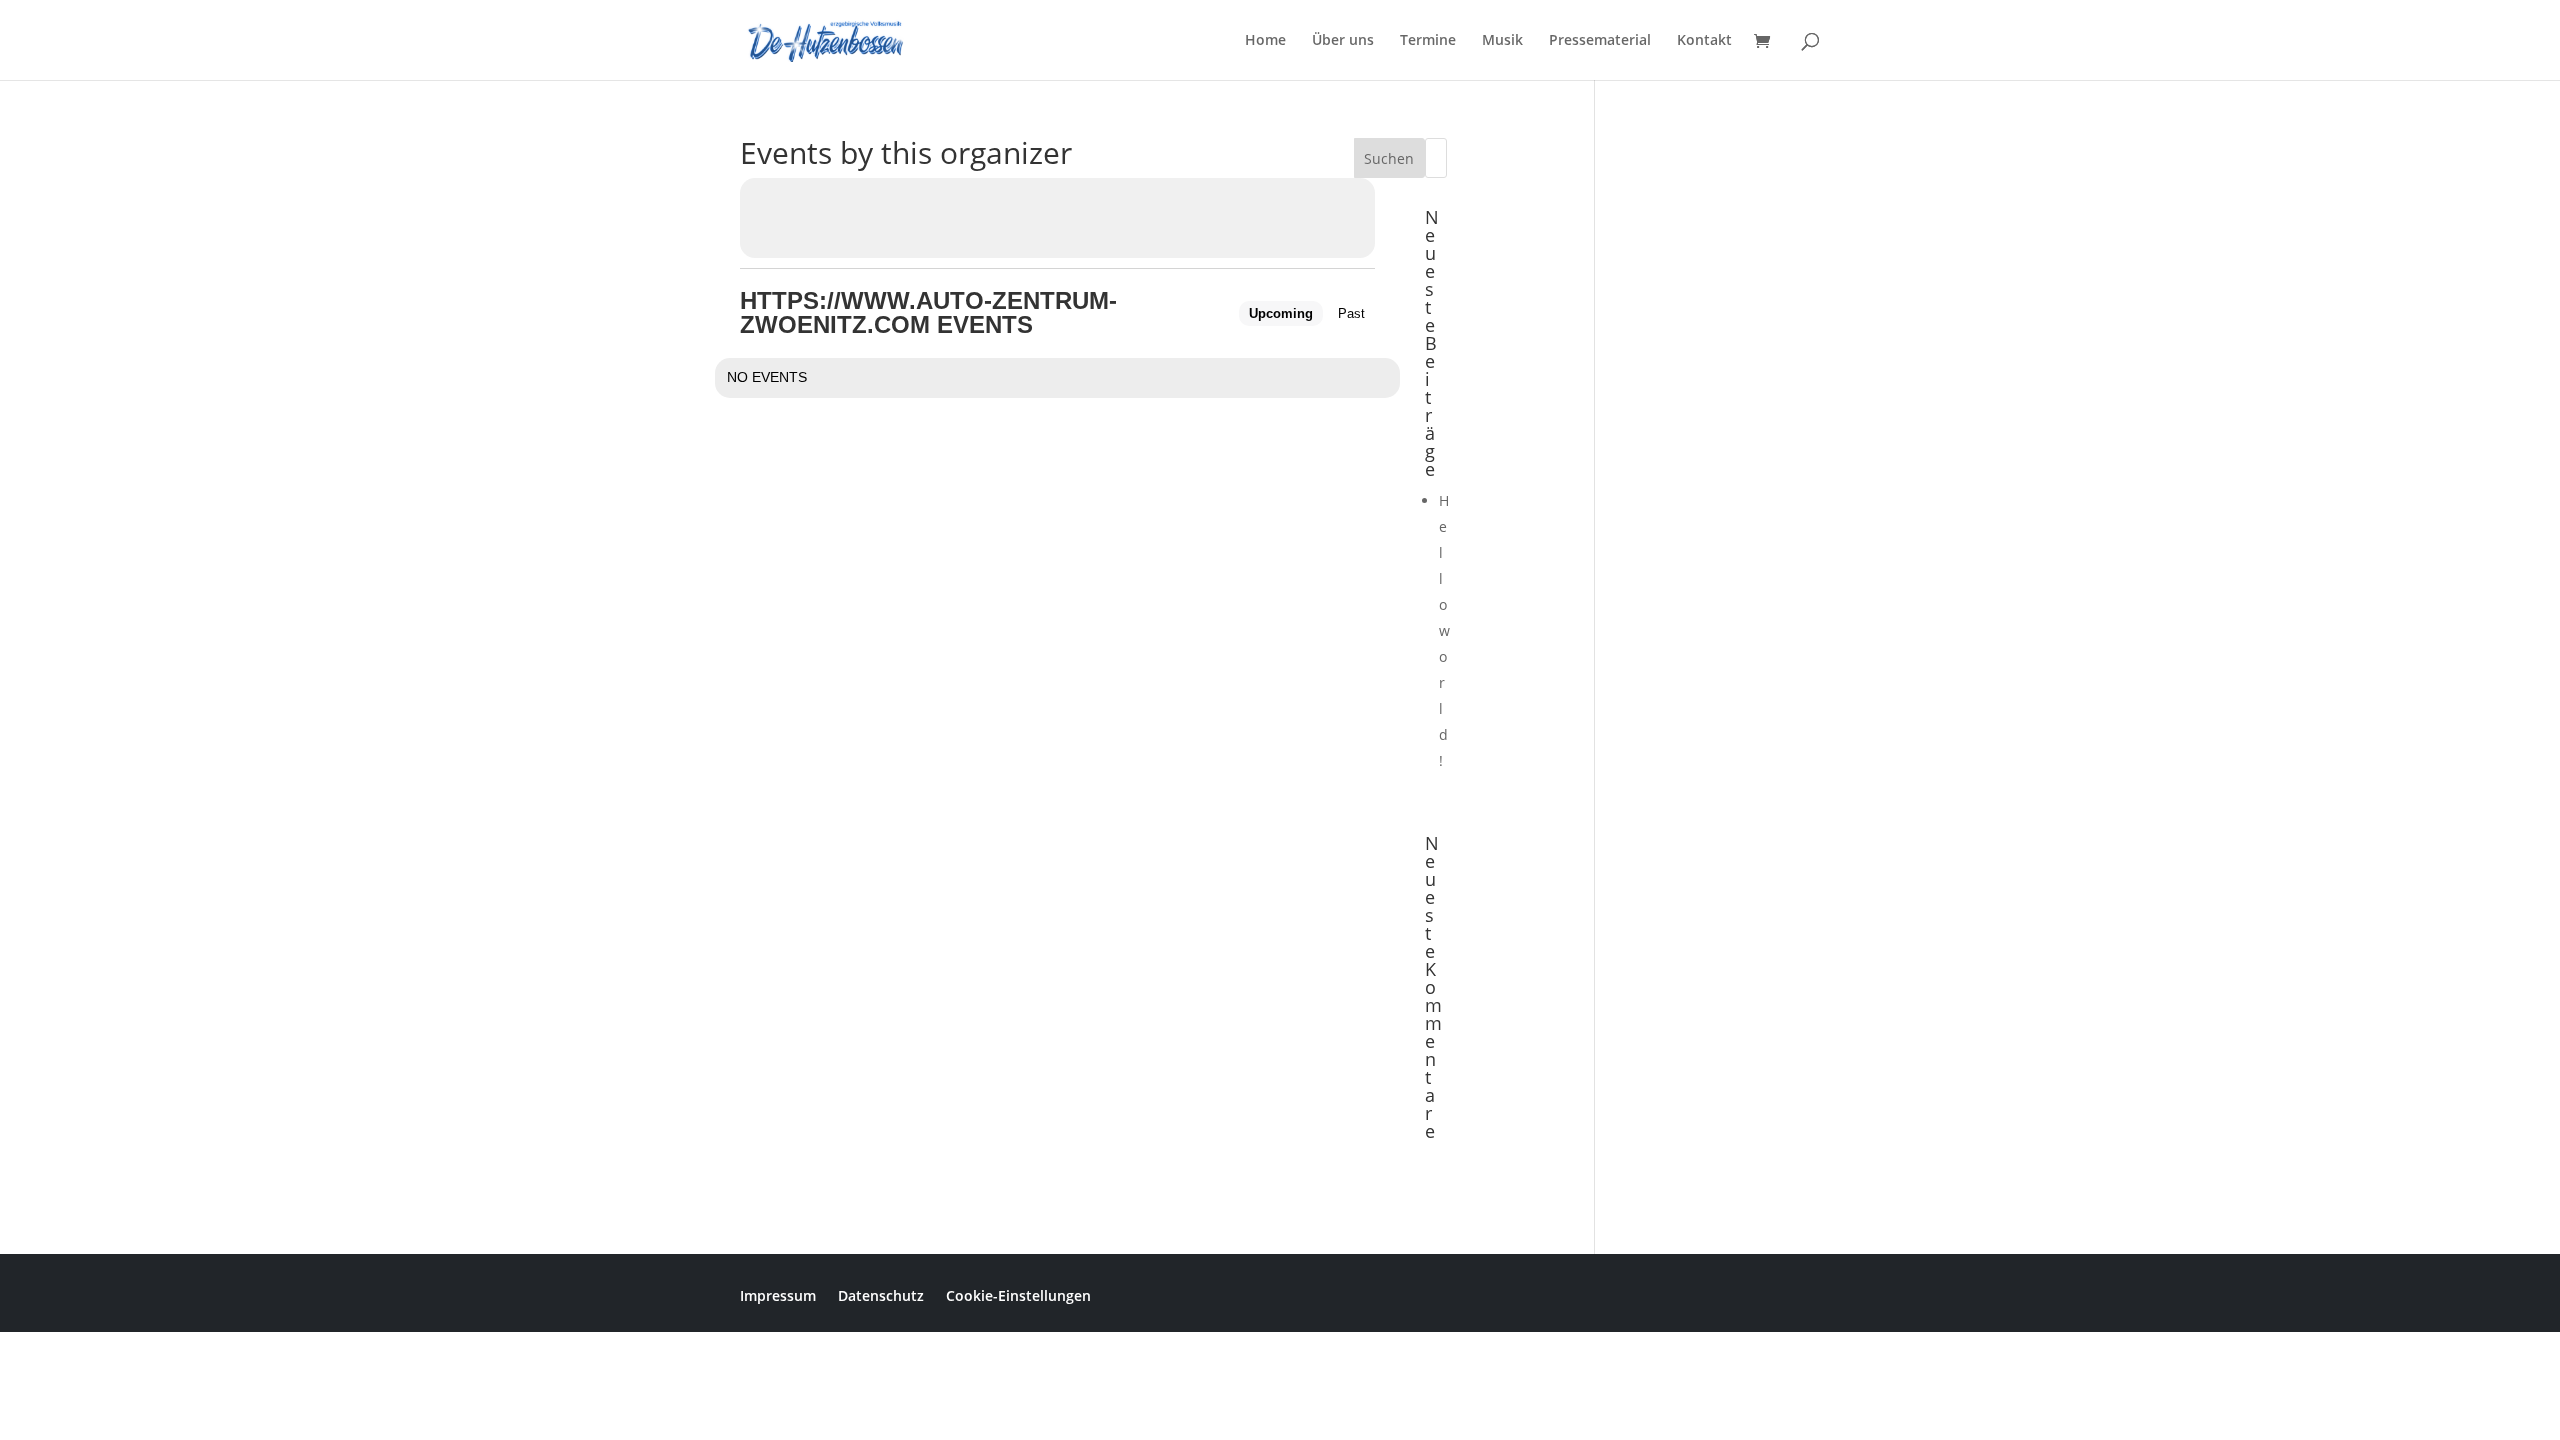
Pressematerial (1600, 41)
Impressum (778, 1294)
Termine (1428, 41)
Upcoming (1281, 313)
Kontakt (1704, 41)
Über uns (1343, 41)
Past (1351, 313)
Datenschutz (881, 1294)
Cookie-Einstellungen (1018, 1294)
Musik (1502, 41)
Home (1265, 41)
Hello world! (1444, 630)
